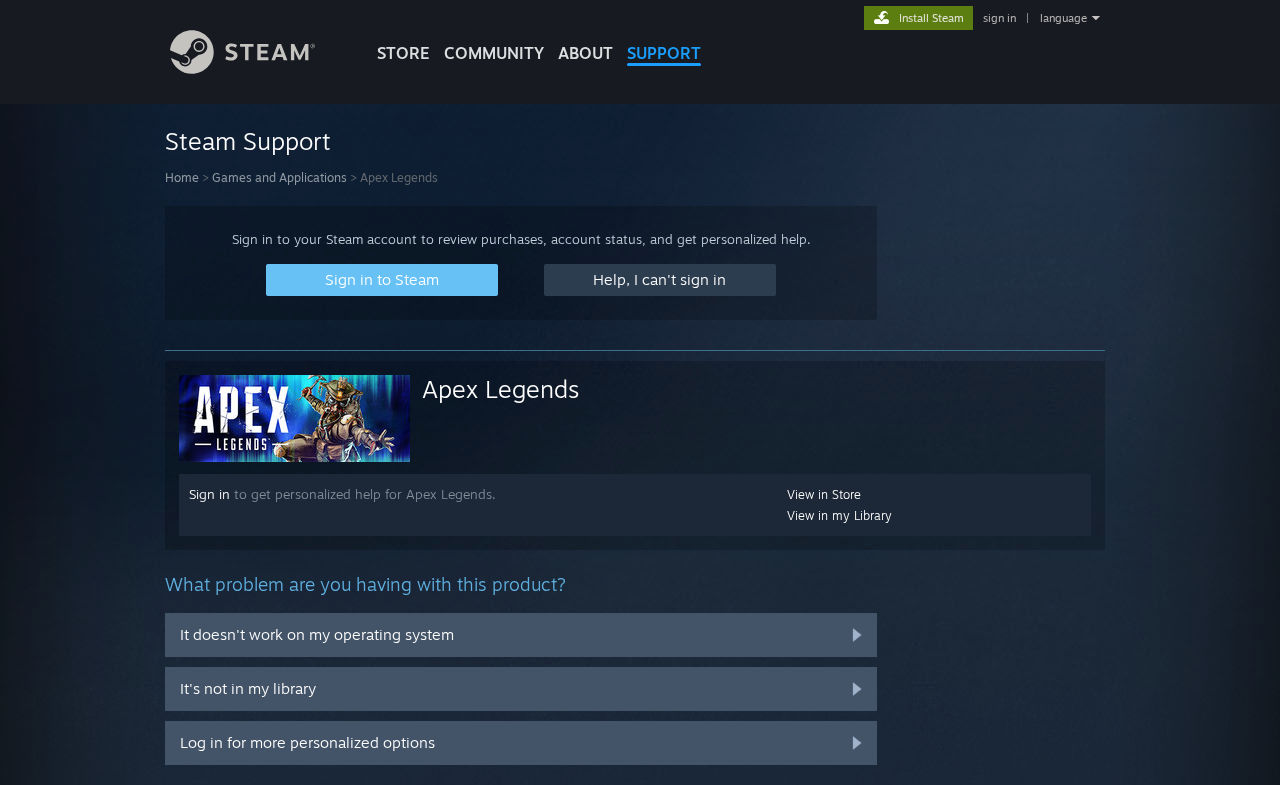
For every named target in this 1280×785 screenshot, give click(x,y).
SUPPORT (664, 53)
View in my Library (839, 515)
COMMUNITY (494, 53)
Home (182, 177)
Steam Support (248, 141)
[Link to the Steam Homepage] (242, 68)
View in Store (824, 494)
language (1063, 18)
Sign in (209, 494)
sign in (999, 18)
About (585, 53)
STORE (403, 53)
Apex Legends (500, 389)
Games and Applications (279, 177)
